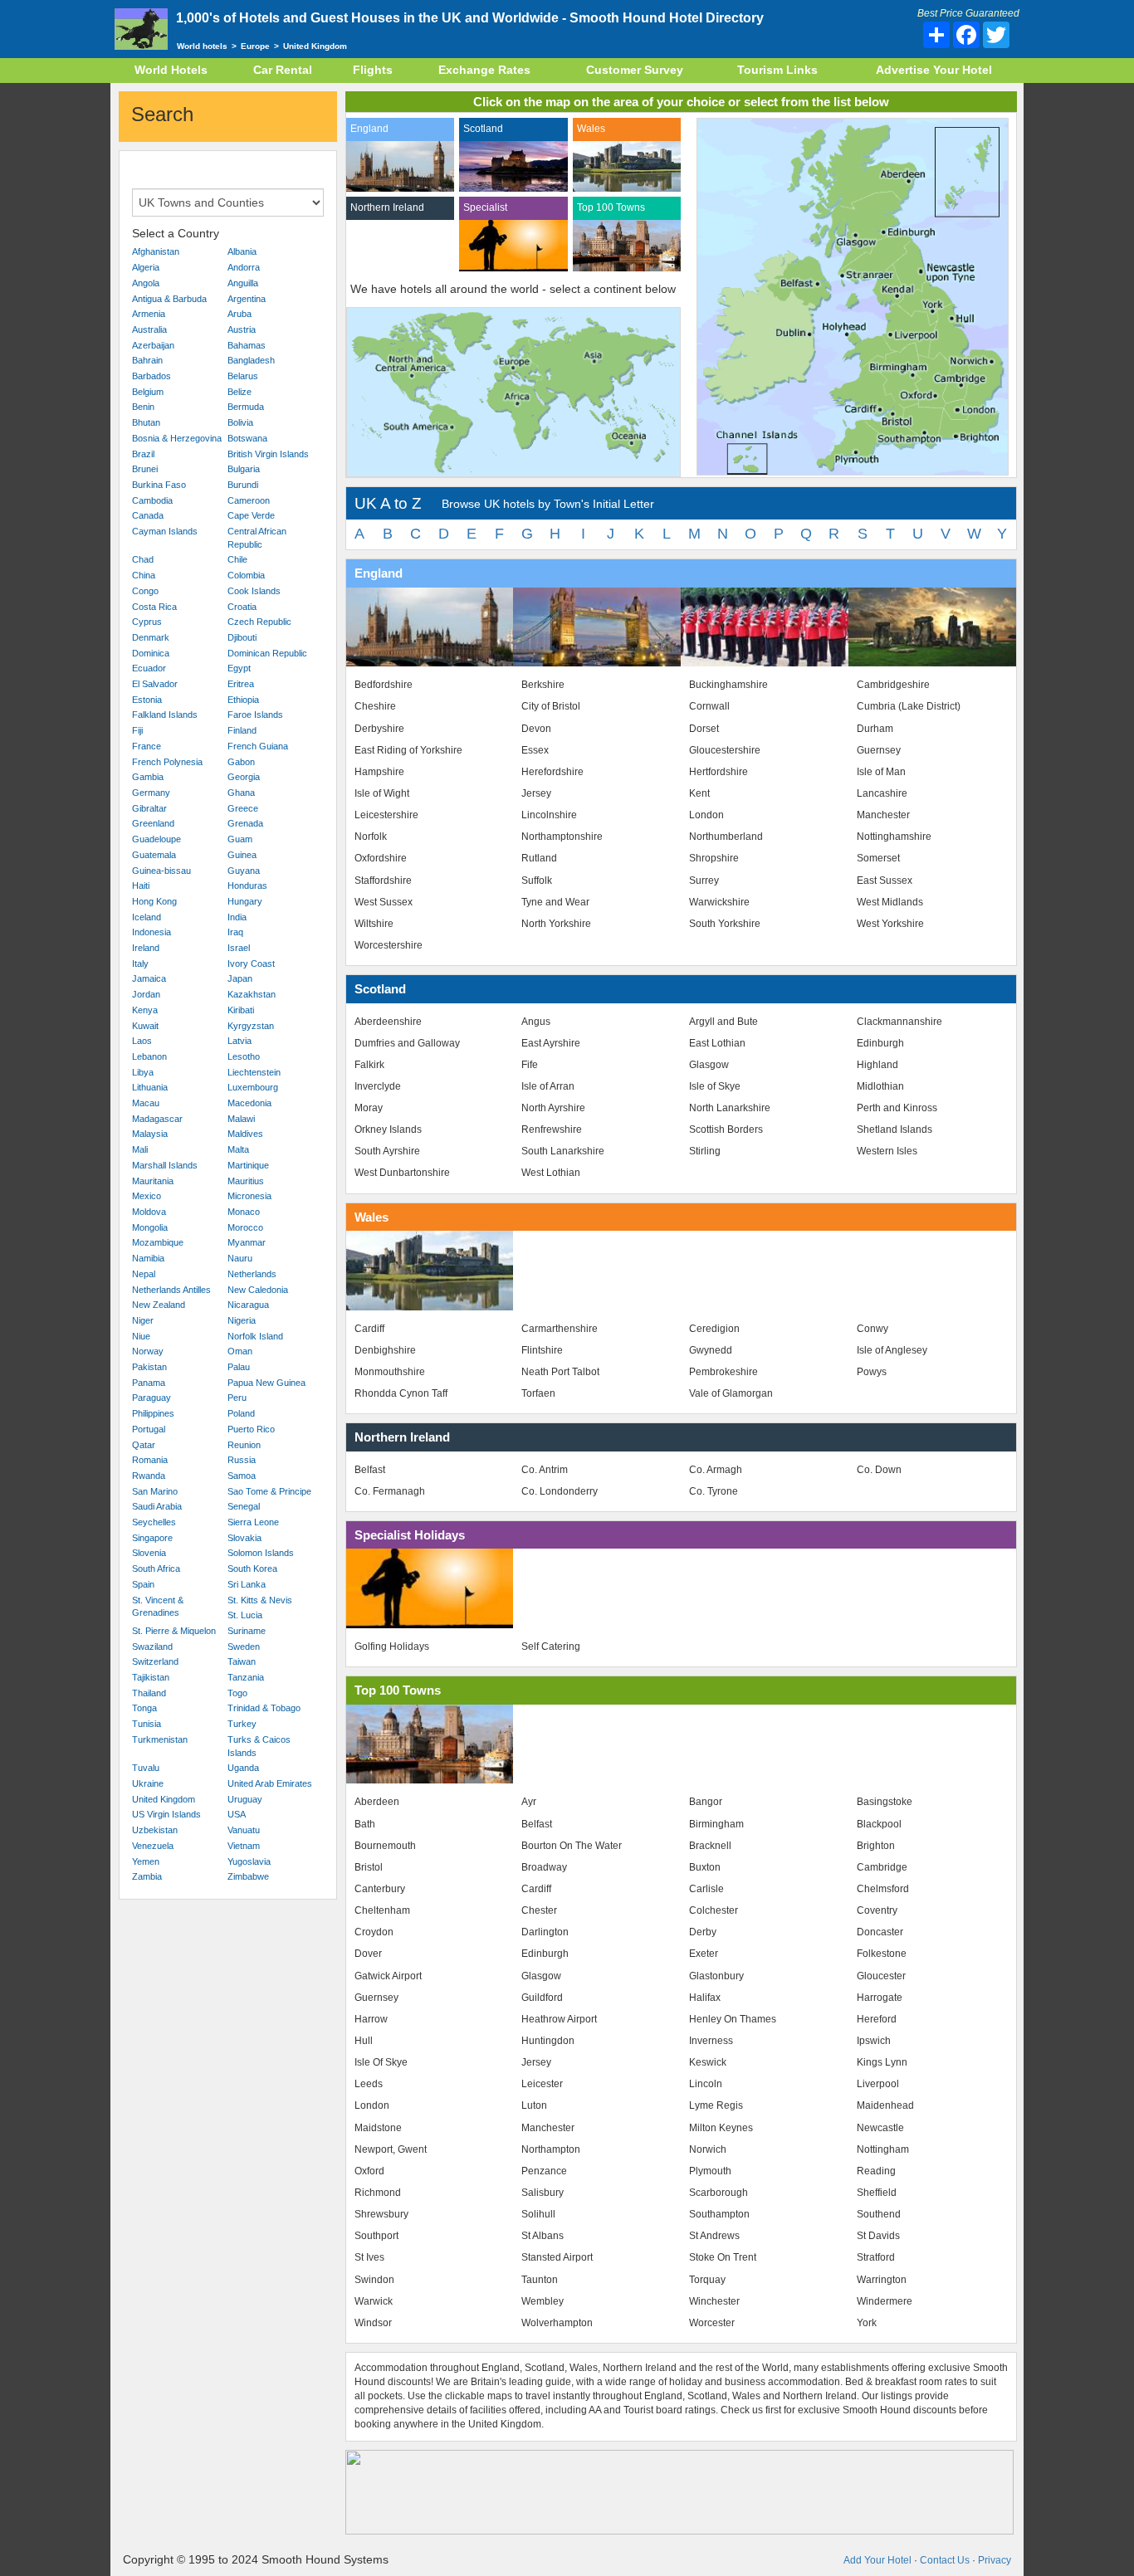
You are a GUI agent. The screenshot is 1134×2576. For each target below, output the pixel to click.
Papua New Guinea (266, 1383)
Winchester (714, 2301)
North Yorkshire (556, 924)
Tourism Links (777, 70)
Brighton (876, 1846)
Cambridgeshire (893, 685)
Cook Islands (254, 591)
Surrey (704, 881)
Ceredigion (714, 1329)
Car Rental (283, 70)
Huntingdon (548, 2041)
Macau (146, 1103)
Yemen (146, 1861)
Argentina (247, 299)
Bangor (706, 1802)
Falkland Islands (165, 715)
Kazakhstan (252, 994)
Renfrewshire (552, 1129)
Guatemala (154, 855)
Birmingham (716, 1824)
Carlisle (706, 1889)
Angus (536, 1022)
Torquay (707, 2280)
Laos (142, 1041)
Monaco (244, 1212)
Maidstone (378, 2128)
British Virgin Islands (268, 454)
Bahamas (247, 345)
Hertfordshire (719, 772)
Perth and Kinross (897, 1108)
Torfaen (538, 1393)
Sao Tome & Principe (269, 1491)
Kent (699, 793)
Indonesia (152, 932)
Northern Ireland (387, 207)
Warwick (374, 2301)
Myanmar (247, 1242)
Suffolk (537, 881)
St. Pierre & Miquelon (174, 1631)
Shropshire (714, 858)
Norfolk (371, 837)
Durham (875, 729)
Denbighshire (385, 1350)
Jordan (146, 994)
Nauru (240, 1258)
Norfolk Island (255, 1336)
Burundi (243, 485)
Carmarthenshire (560, 1329)
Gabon (241, 762)
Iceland (147, 917)
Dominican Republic (267, 653)
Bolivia (240, 422)
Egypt (239, 668)
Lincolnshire (549, 815)
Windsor (373, 2323)
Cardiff (369, 1329)
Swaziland (152, 1647)
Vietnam (244, 1846)
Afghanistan (156, 251)
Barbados (152, 376)
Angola (146, 283)
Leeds (369, 2084)
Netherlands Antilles (171, 1290)
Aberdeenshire (388, 1022)
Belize (240, 392)
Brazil (143, 454)
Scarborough (719, 2193)
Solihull (538, 2214)
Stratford (876, 2257)
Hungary (245, 901)
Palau (239, 1367)
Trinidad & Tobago (264, 1708)
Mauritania (153, 1181)
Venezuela (153, 1846)
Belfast (370, 1470)
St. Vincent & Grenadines (158, 1607)
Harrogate (880, 1998)
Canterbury (380, 1889)
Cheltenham (382, 1910)
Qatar (144, 1445)
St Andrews (714, 2236)
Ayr (529, 1802)
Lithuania (150, 1087)
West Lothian (551, 1173)
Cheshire (375, 706)
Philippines (153, 1413)
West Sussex (384, 902)
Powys (872, 1372)
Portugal (149, 1429)
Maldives (245, 1134)
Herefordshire (552, 772)
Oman (240, 1351)
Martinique (248, 1165)
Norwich (708, 2149)
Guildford (542, 1998)
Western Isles (887, 1151)
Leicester (542, 2084)
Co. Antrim (545, 1470)
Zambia (147, 1876)
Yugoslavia (249, 1861)
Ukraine (148, 1783)
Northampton (551, 2149)
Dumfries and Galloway (407, 1043)
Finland (242, 730)
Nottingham (883, 2149)
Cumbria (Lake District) (909, 706)
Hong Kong (154, 901)
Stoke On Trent (723, 2257)
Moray (369, 1108)
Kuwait (145, 1026)
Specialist (485, 207)
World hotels (202, 46)
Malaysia (150, 1134)
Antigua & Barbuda (169, 299)
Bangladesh (251, 360)
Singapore (152, 1538)
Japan (240, 978)
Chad (143, 559)
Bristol (369, 1867)
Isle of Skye (715, 1086)
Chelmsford (883, 1889)
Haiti (141, 885)
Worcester (712, 2323)
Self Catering (551, 1647)
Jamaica (149, 978)
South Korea (252, 1569)
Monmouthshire (390, 1372)
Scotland (483, 129)
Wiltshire (374, 924)
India (237, 917)
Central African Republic (257, 538)
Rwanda (149, 1476)
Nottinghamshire (894, 837)
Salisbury (543, 2193)
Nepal (144, 1274)
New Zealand (159, 1305)
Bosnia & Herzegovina (177, 438)
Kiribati (241, 1010)
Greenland (153, 823)
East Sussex (885, 881)
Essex (535, 750)
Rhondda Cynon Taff (401, 1393)
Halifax (705, 1998)
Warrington (882, 2280)
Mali (140, 1149)
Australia (149, 329)
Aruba (240, 314)
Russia (242, 1460)
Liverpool (878, 2084)
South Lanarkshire (563, 1151)
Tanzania (246, 1677)
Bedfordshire (384, 685)
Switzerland (155, 1661)
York (867, 2323)
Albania (242, 251)
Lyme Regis (716, 2105)
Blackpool (879, 1824)
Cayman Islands (165, 531)
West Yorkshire (890, 924)
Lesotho (244, 1056)
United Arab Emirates (270, 1783)
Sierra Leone (253, 1522)
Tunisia (147, 1724)
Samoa (242, 1476)
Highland (877, 1065)
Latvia (240, 1041)
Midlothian (880, 1086)
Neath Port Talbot (560, 1372)
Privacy (995, 2560)
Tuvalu (146, 1768)
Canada (148, 515)
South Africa (156, 1569)
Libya (143, 1072)
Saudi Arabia (157, 1506)
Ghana (241, 793)
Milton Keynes (721, 2128)
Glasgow (709, 1065)
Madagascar (157, 1119)
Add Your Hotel (877, 2560)
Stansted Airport (557, 2257)
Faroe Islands (255, 715)
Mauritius (246, 1181)
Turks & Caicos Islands (259, 1746)
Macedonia (249, 1103)
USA (237, 1814)
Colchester (714, 1910)
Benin (143, 407)
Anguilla (243, 283)
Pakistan (149, 1367)
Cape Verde (251, 515)
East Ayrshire (551, 1043)
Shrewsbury (381, 2214)
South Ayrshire (387, 1151)
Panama (149, 1383)
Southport (376, 2236)
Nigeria (242, 1320)
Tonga (144, 1708)
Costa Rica (154, 607)
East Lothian (717, 1043)
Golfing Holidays (392, 1647)
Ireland (146, 948)
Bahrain (147, 360)
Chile (237, 559)
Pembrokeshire (723, 1372)
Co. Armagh (716, 1470)
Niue (141, 1336)
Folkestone (882, 1954)
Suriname (247, 1631)
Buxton (705, 1867)
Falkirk (369, 1065)
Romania (150, 1460)
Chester (539, 1910)
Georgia (244, 777)
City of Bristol (551, 706)
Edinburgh (880, 1043)
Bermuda (246, 407)
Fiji (137, 730)
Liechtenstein (254, 1072)
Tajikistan (151, 1677)
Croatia (242, 607)
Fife (530, 1065)
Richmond (378, 2193)
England (369, 129)
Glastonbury (716, 1976)
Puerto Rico (251, 1429)
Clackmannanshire (899, 1022)
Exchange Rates (484, 70)
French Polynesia (167, 762)
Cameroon (249, 500)
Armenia (149, 314)
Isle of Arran (548, 1086)
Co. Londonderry (560, 1491)
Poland (241, 1413)
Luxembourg (253, 1087)
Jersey (536, 793)
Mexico (147, 1196)
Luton (534, 2105)
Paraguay (152, 1398)
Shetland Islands (894, 1129)
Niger (143, 1320)
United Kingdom (164, 1799)
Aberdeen (377, 1802)
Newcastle (880, 2128)
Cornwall (709, 706)
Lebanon (149, 1056)
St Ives (369, 2257)
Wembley (543, 2301)
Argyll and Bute (723, 1022)
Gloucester (881, 1976)
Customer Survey (635, 70)
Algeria (146, 267)
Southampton (719, 2214)
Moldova (149, 1212)
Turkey (242, 1724)
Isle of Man (881, 772)
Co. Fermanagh (390, 1491)
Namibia (148, 1258)
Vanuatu (244, 1830)
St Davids (878, 2236)
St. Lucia (245, 1615)
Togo (237, 1693)
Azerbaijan (153, 345)
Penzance (544, 2171)
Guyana (244, 871)
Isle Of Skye (381, 2062)
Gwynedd (711, 1350)
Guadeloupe (156, 839)
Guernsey (879, 750)
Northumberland (726, 837)
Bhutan (146, 422)
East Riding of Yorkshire (408, 750)
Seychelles (154, 1522)
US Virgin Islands (166, 1814)
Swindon (374, 2280)
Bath (365, 1824)
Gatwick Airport (388, 1976)
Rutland (539, 858)
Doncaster (880, 1932)
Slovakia (244, 1538)
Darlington (545, 1932)
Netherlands (252, 1274)
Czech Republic (259, 622)
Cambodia (152, 500)
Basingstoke (885, 1802)
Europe (255, 46)
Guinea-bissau (161, 871)
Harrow (371, 2019)
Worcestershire (389, 945)
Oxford (369, 2171)
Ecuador (149, 668)
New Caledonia (258, 1290)
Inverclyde (378, 1086)
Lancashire (882, 793)
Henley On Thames (733, 2019)
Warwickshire (719, 902)
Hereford (877, 2019)
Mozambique (158, 1242)
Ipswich (874, 2041)
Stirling (705, 1151)
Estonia (147, 700)
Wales (591, 129)
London (706, 815)
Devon (536, 729)
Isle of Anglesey (892, 1350)
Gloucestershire (725, 750)
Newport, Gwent (391, 2149)
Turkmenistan (160, 1739)
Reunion (244, 1445)
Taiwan (242, 1661)
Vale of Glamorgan (731, 1393)
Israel (239, 948)
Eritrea (241, 684)
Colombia (246, 575)
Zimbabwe (248, 1876)
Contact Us (945, 2560)
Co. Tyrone (714, 1491)
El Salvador (155, 684)
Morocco (245, 1227)
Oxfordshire (381, 858)
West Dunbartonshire (402, 1173)
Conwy (872, 1329)
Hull (364, 2041)
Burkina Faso (159, 485)
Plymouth (710, 2171)
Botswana (247, 438)
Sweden (244, 1647)
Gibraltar (149, 808)
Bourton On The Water (572, 1846)
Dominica (151, 653)
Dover (368, 1954)
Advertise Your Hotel (934, 70)
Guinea (242, 855)
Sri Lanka (247, 1584)
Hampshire (379, 772)
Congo (145, 591)
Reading (876, 2171)
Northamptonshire (562, 837)
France (147, 746)
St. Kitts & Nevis (260, 1600)
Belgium (148, 392)
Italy (140, 964)
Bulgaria (244, 469)
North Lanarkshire (730, 1108)
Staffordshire (383, 881)
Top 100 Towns (611, 207)
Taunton (540, 2280)
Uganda (243, 1768)
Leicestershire (386, 815)
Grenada (245, 823)
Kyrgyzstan (251, 1026)
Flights (373, 70)
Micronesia (249, 1196)
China (144, 575)
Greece (243, 808)
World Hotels (171, 70)
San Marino (155, 1491)
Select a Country (176, 233)
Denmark (151, 637)
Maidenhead (885, 2105)
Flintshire (542, 1350)
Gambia (148, 777)
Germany (151, 793)
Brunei (145, 469)
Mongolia (150, 1227)
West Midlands (890, 902)
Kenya (145, 1010)
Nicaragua (248, 1305)
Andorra (244, 267)
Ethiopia (243, 700)
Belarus (243, 376)
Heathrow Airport (559, 2019)
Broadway (544, 1867)
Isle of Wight (382, 793)
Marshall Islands (165, 1165)
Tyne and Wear (555, 902)
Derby (703, 1932)
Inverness (711, 2041)
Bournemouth (385, 1846)
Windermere (885, 2301)
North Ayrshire (553, 1108)
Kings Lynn (882, 2062)
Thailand (149, 1693)
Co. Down (879, 1470)
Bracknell (710, 1846)
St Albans (543, 2236)
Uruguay (245, 1799)
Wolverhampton (557, 2323)
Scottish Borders (726, 1129)
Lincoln (706, 2084)
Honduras (247, 885)
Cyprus (147, 622)
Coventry (877, 1910)
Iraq (235, 932)
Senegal (244, 1506)
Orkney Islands (388, 1129)
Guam (240, 839)
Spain (143, 1584)
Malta (238, 1149)
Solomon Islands (261, 1553)
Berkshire (543, 685)
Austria (242, 329)
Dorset (704, 729)
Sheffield (877, 2193)
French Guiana (258, 746)
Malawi (241, 1119)
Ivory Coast (251, 964)
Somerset (878, 858)
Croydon (374, 1932)
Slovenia (149, 1553)
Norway (148, 1351)
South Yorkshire (725, 924)
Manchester (883, 815)
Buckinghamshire (728, 685)
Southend (879, 2214)
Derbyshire (379, 729)
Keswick (708, 2062)
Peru (237, 1398)
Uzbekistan (155, 1830)
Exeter (704, 1954)
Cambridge (882, 1867)
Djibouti (242, 637)
